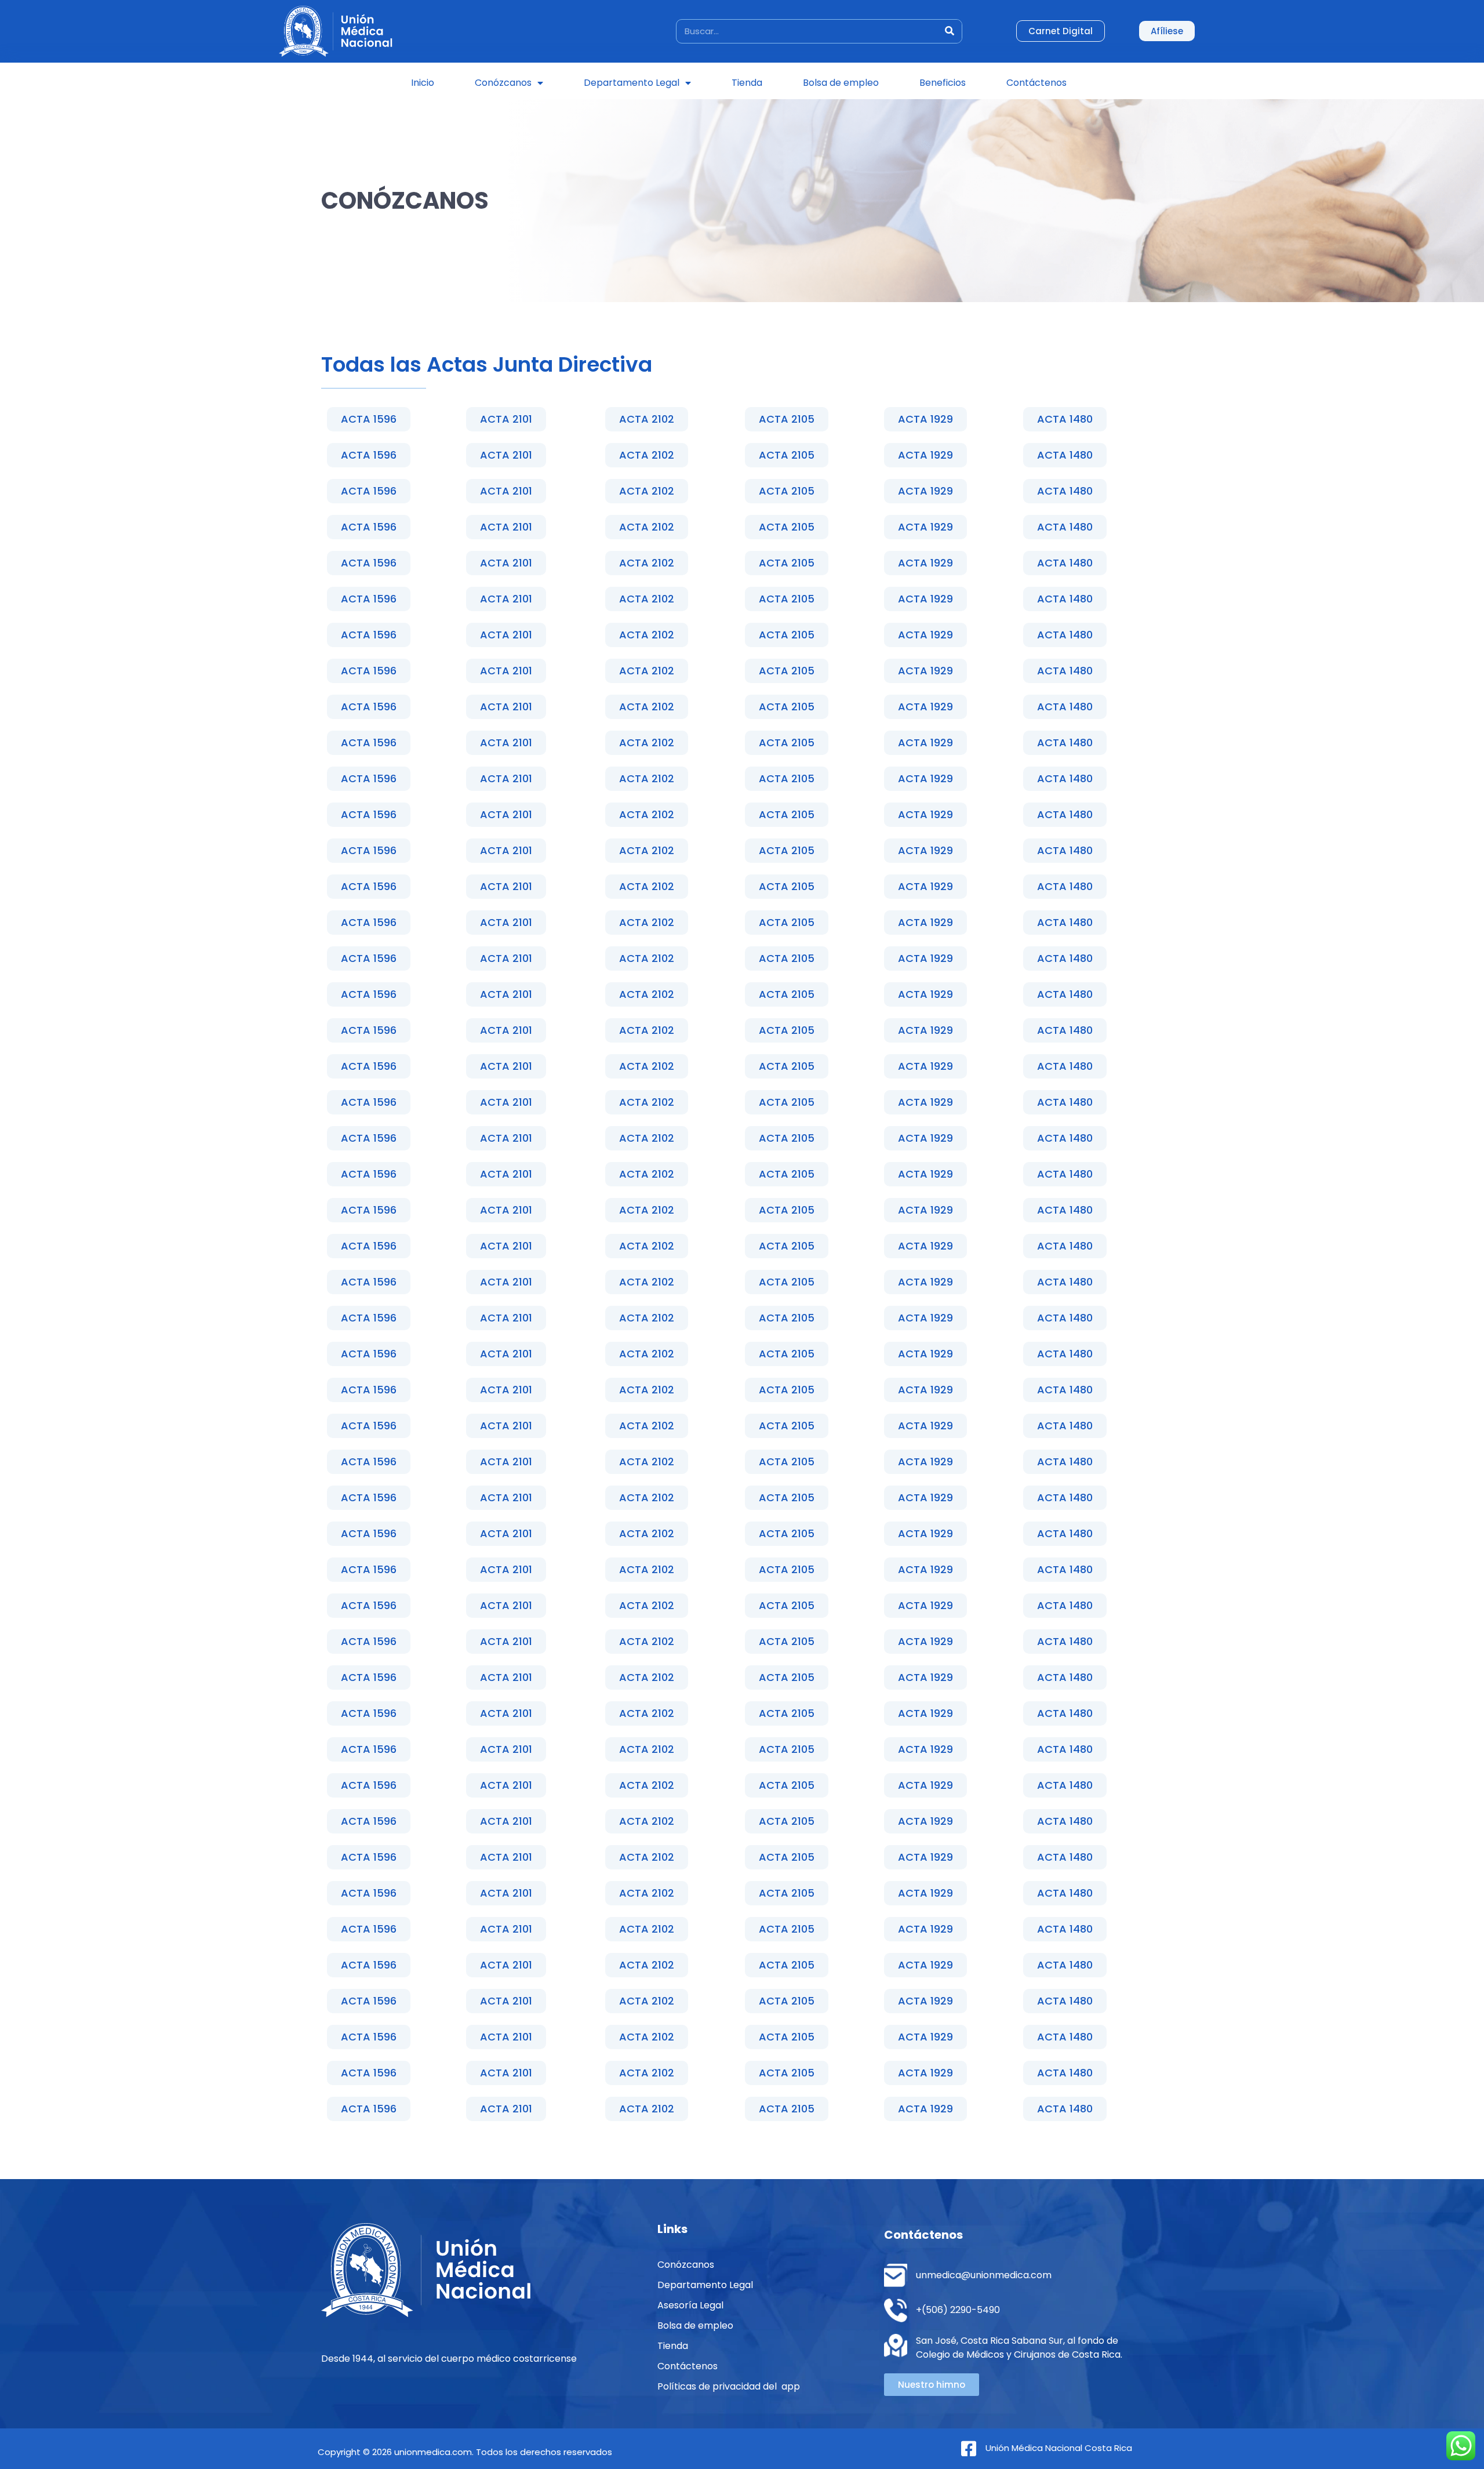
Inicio (423, 83)
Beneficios (943, 83)
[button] (369, 419)
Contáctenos (1036, 83)
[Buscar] (950, 31)
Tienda (747, 83)
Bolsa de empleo (841, 83)
